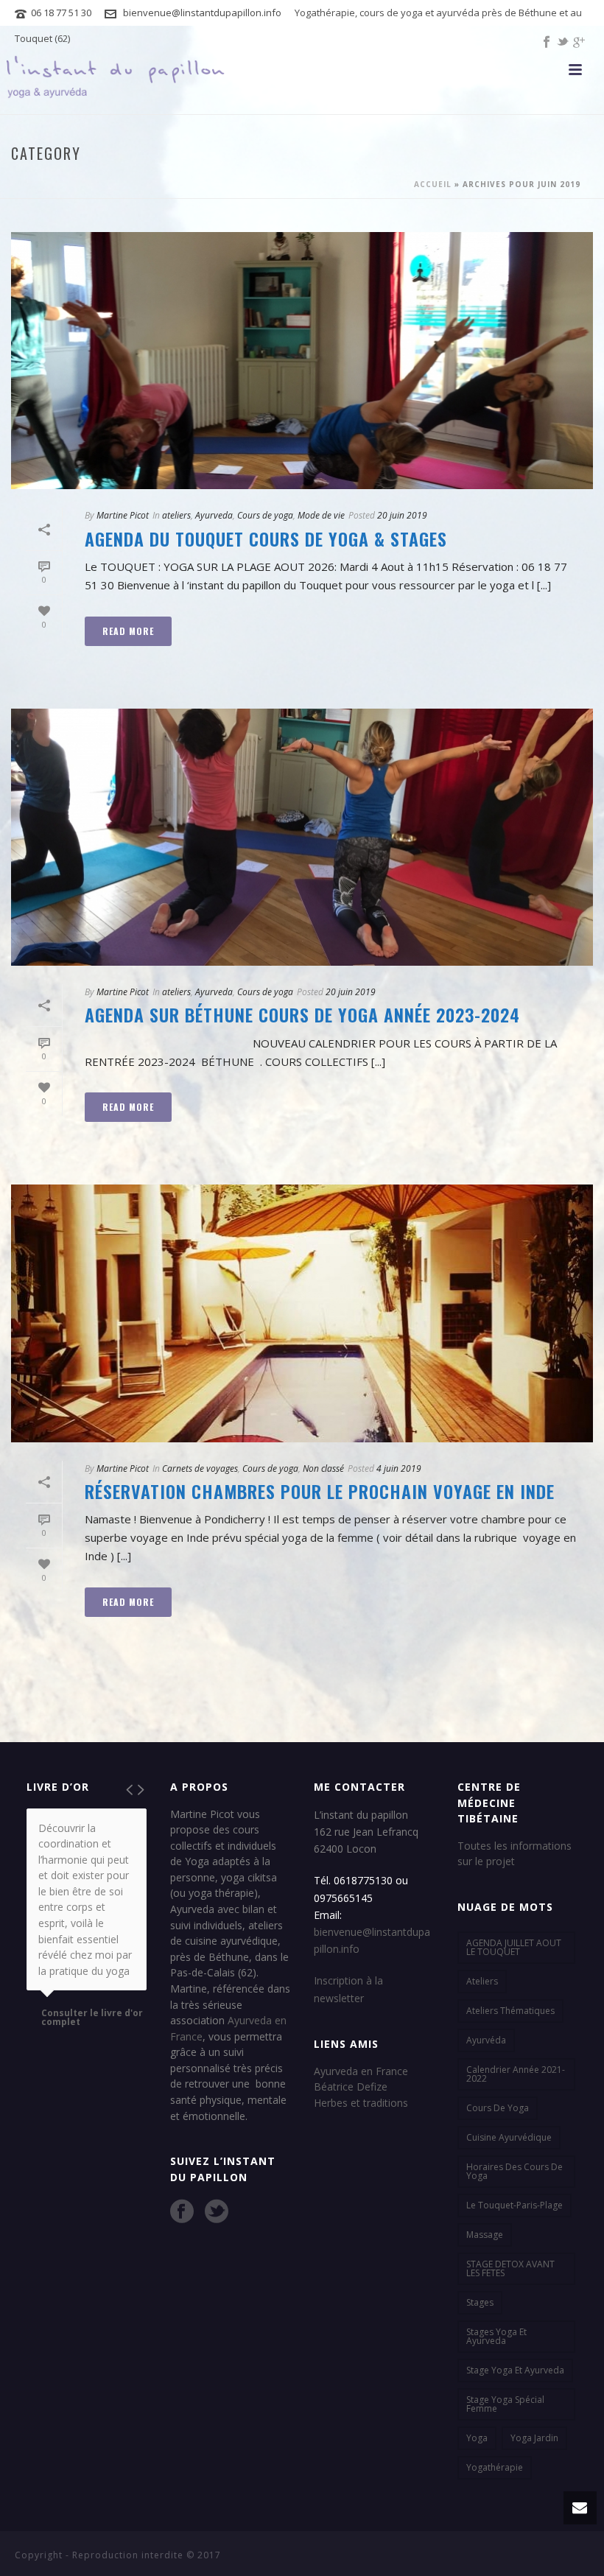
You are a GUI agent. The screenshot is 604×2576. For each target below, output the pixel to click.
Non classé (323, 1468)
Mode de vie (321, 515)
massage (485, 2235)
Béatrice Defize (351, 2087)
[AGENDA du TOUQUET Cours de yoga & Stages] (302, 361)
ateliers (176, 515)
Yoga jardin (534, 2438)
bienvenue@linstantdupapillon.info (202, 13)
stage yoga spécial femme (505, 2404)
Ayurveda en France (361, 2071)
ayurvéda (486, 2040)
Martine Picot (123, 515)
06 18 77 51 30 (61, 13)
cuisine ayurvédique (509, 2137)
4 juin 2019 (399, 1468)
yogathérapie (495, 2467)
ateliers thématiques (510, 2011)
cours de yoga (498, 2108)
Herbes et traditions (361, 2103)
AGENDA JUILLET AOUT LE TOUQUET (514, 1947)
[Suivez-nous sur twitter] (217, 2211)
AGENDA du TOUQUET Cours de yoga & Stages (266, 538)
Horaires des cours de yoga (515, 2171)
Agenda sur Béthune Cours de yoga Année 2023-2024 (302, 1014)
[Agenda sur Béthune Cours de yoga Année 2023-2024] (302, 837)
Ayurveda (214, 515)
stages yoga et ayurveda (496, 2336)
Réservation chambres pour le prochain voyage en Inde (320, 1491)
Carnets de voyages (200, 1468)
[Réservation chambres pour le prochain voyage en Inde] (302, 1313)
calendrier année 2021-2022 (516, 2074)
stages (480, 2302)
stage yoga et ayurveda (515, 2370)
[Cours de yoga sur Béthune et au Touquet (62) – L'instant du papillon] (116, 81)
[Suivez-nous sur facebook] (182, 2211)
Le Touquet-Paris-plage (515, 2205)
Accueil (433, 184)
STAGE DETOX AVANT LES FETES (510, 2268)
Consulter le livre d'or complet (92, 2018)
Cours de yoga (265, 515)
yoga (477, 2438)
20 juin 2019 (402, 515)
